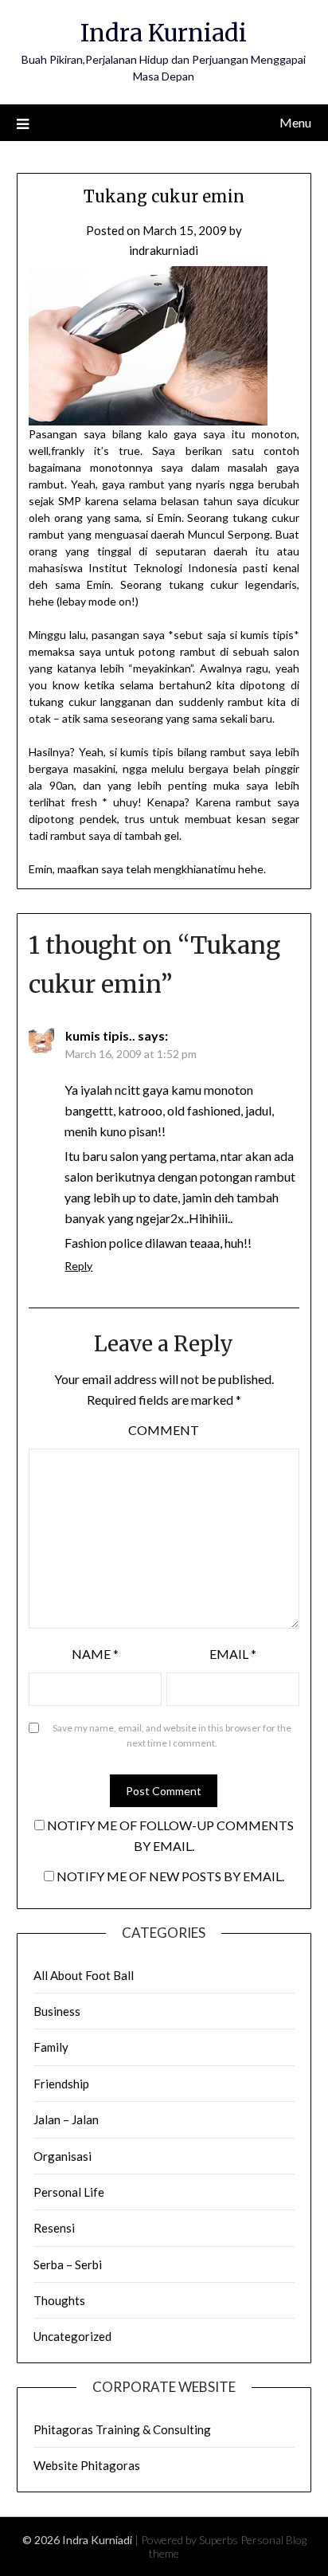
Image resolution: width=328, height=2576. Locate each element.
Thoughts (59, 2300)
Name (95, 1654)
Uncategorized (72, 2336)
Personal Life (69, 2192)
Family (51, 2047)
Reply (78, 1266)
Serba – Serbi (68, 2264)
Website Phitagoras (87, 2465)
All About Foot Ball (84, 1975)
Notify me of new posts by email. (170, 1876)
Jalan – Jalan (66, 2119)
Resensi (54, 2228)
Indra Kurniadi (164, 33)
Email (233, 1654)
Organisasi (62, 2156)
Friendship (61, 2084)
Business (57, 2011)
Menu (295, 122)
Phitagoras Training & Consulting (122, 2429)
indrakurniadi (164, 250)
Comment (164, 1430)
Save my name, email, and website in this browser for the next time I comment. (172, 1736)
